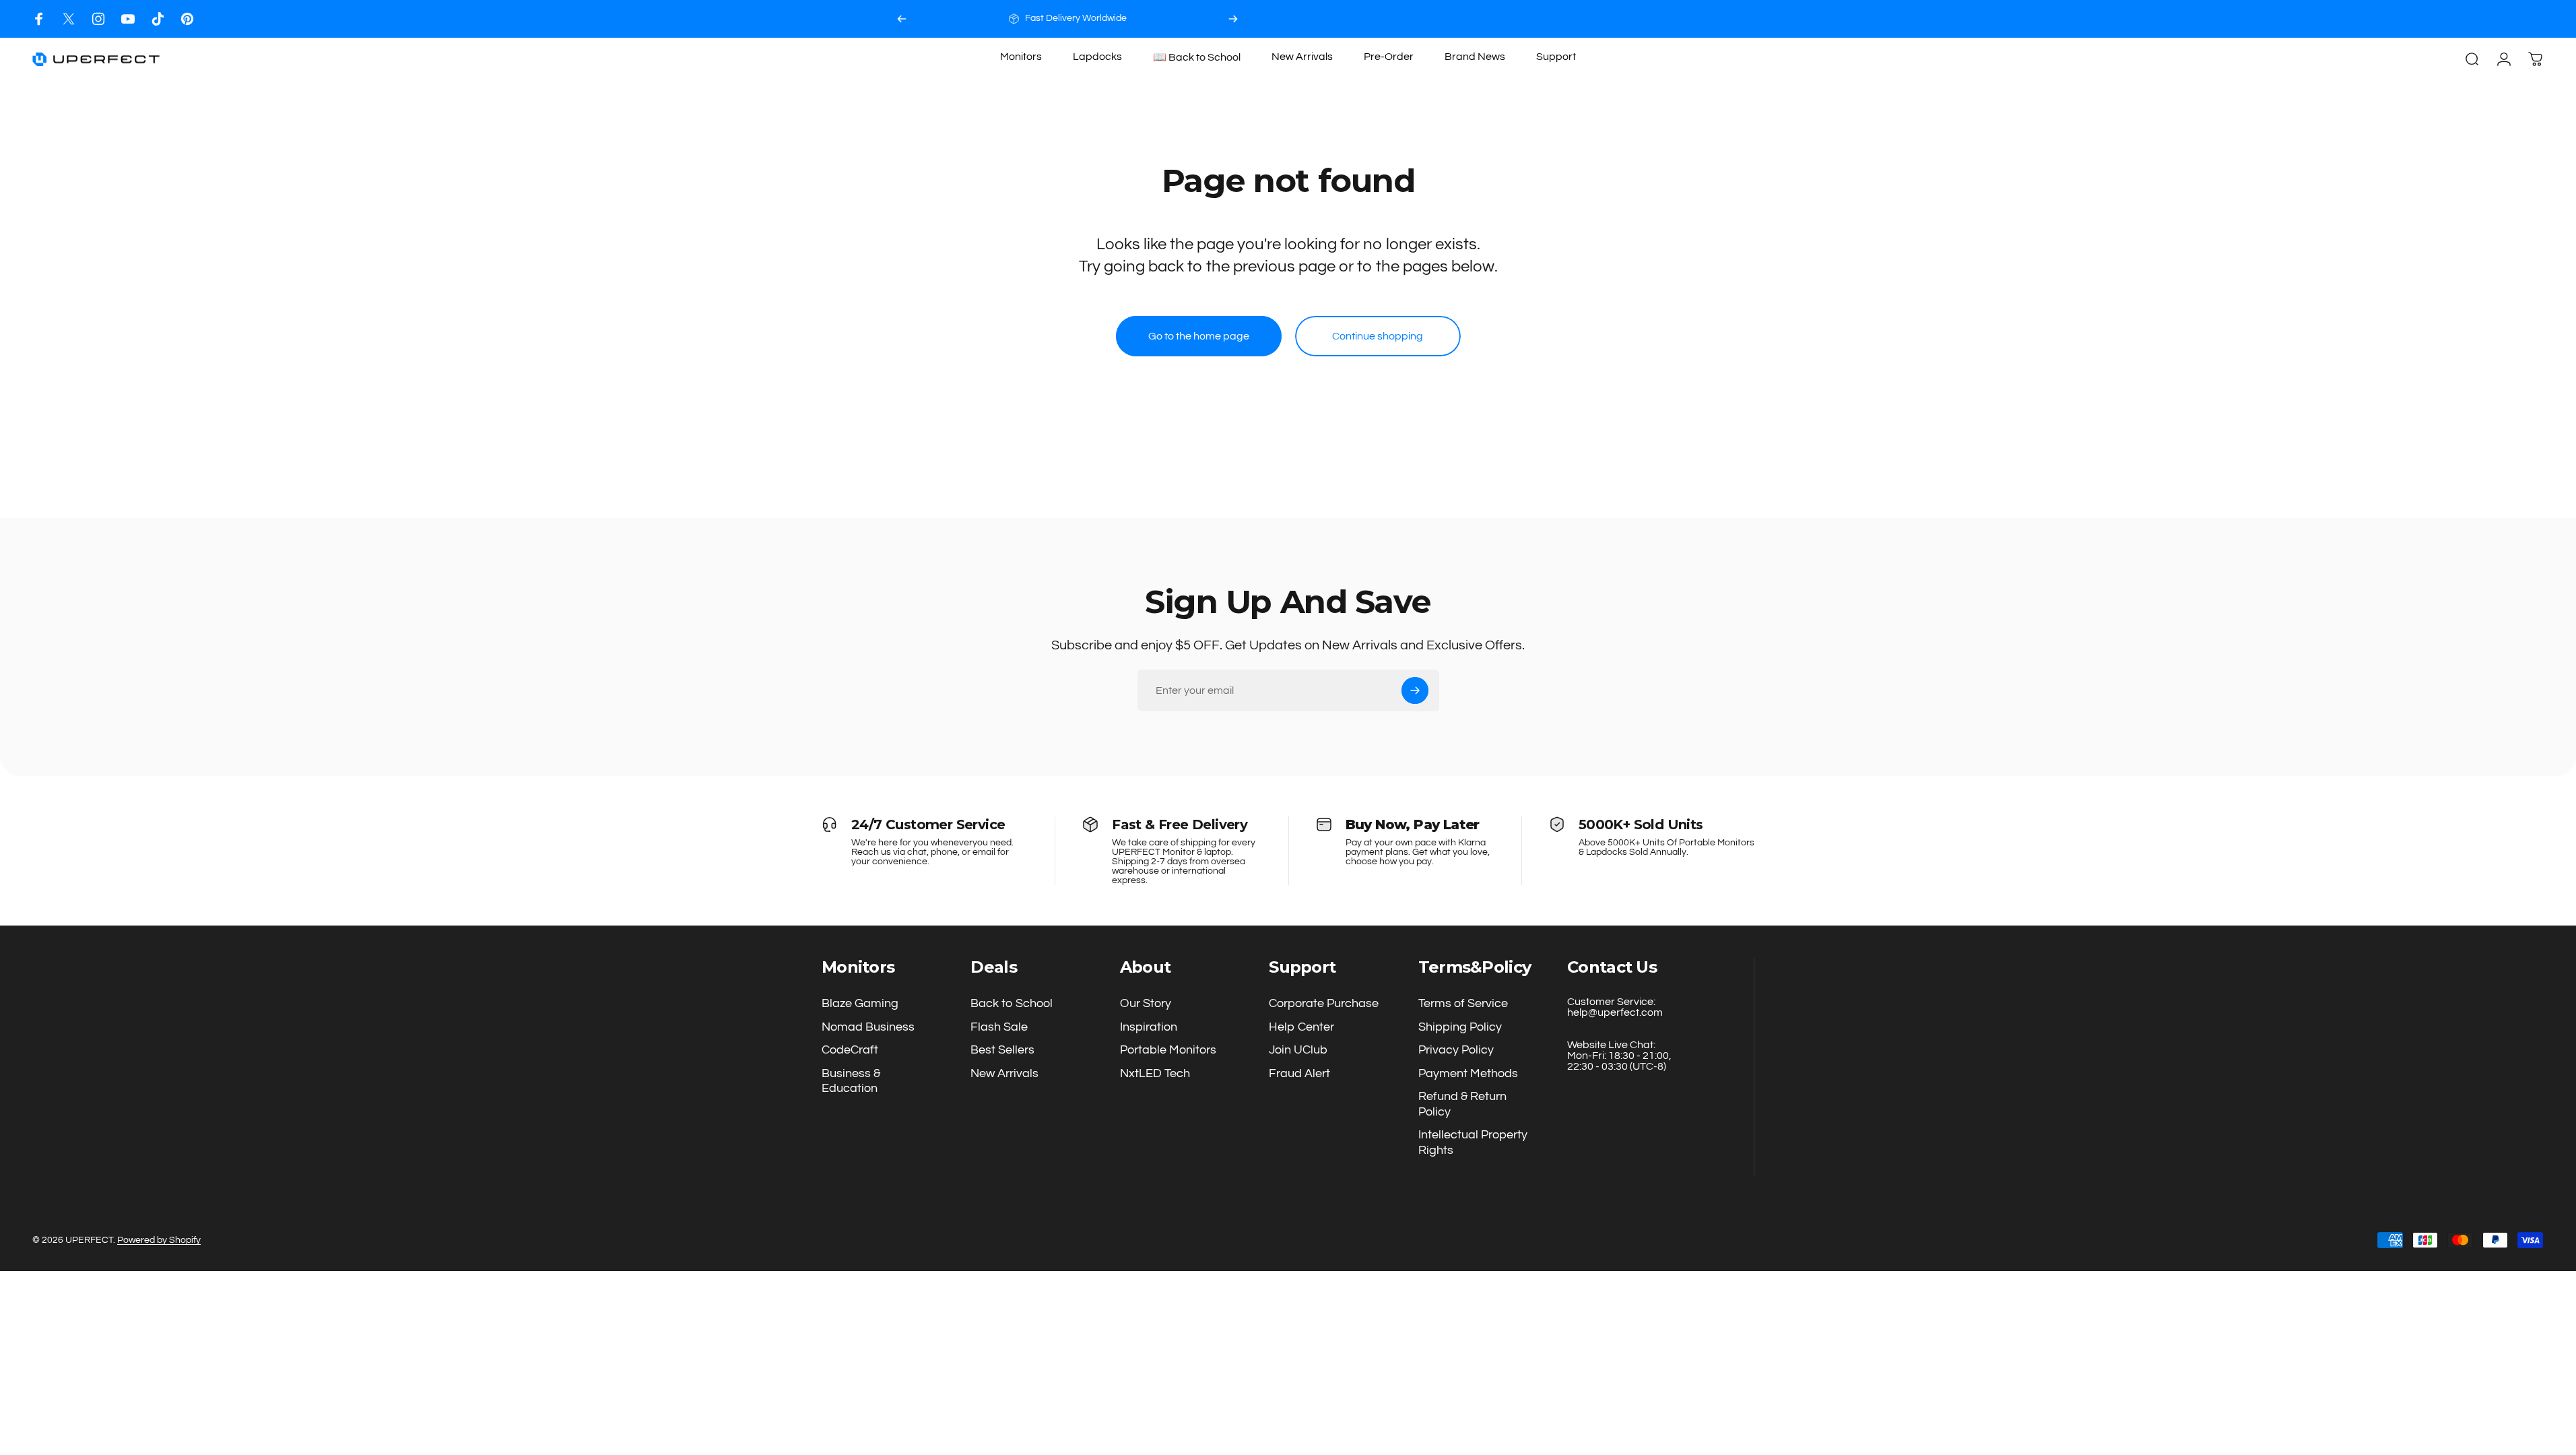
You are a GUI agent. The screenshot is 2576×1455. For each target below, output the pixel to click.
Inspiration (1149, 1027)
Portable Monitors (1168, 1050)
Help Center (1301, 1027)
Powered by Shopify (159, 1240)
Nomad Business (868, 1027)
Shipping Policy (1460, 1027)
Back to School (1012, 1003)
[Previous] (902, 19)
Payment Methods (1468, 1073)
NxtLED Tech (1155, 1073)
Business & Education (851, 1081)
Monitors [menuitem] (1021, 57)
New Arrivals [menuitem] (1302, 57)
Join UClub (1298, 1050)
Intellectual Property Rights (1473, 1142)
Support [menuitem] (1556, 57)
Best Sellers (1002, 1050)
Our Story (1146, 1003)
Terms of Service (1463, 1003)
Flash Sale (999, 1027)
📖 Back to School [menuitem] (1197, 57)
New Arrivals (1004, 1073)
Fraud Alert (1299, 1073)
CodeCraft (850, 1050)
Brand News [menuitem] (1475, 57)
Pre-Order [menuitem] (1389, 57)
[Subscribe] (1415, 690)
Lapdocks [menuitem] (1097, 57)
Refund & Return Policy (1462, 1104)
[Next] (1233, 19)
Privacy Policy (1456, 1050)
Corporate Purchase (1324, 1003)
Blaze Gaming (860, 1003)
